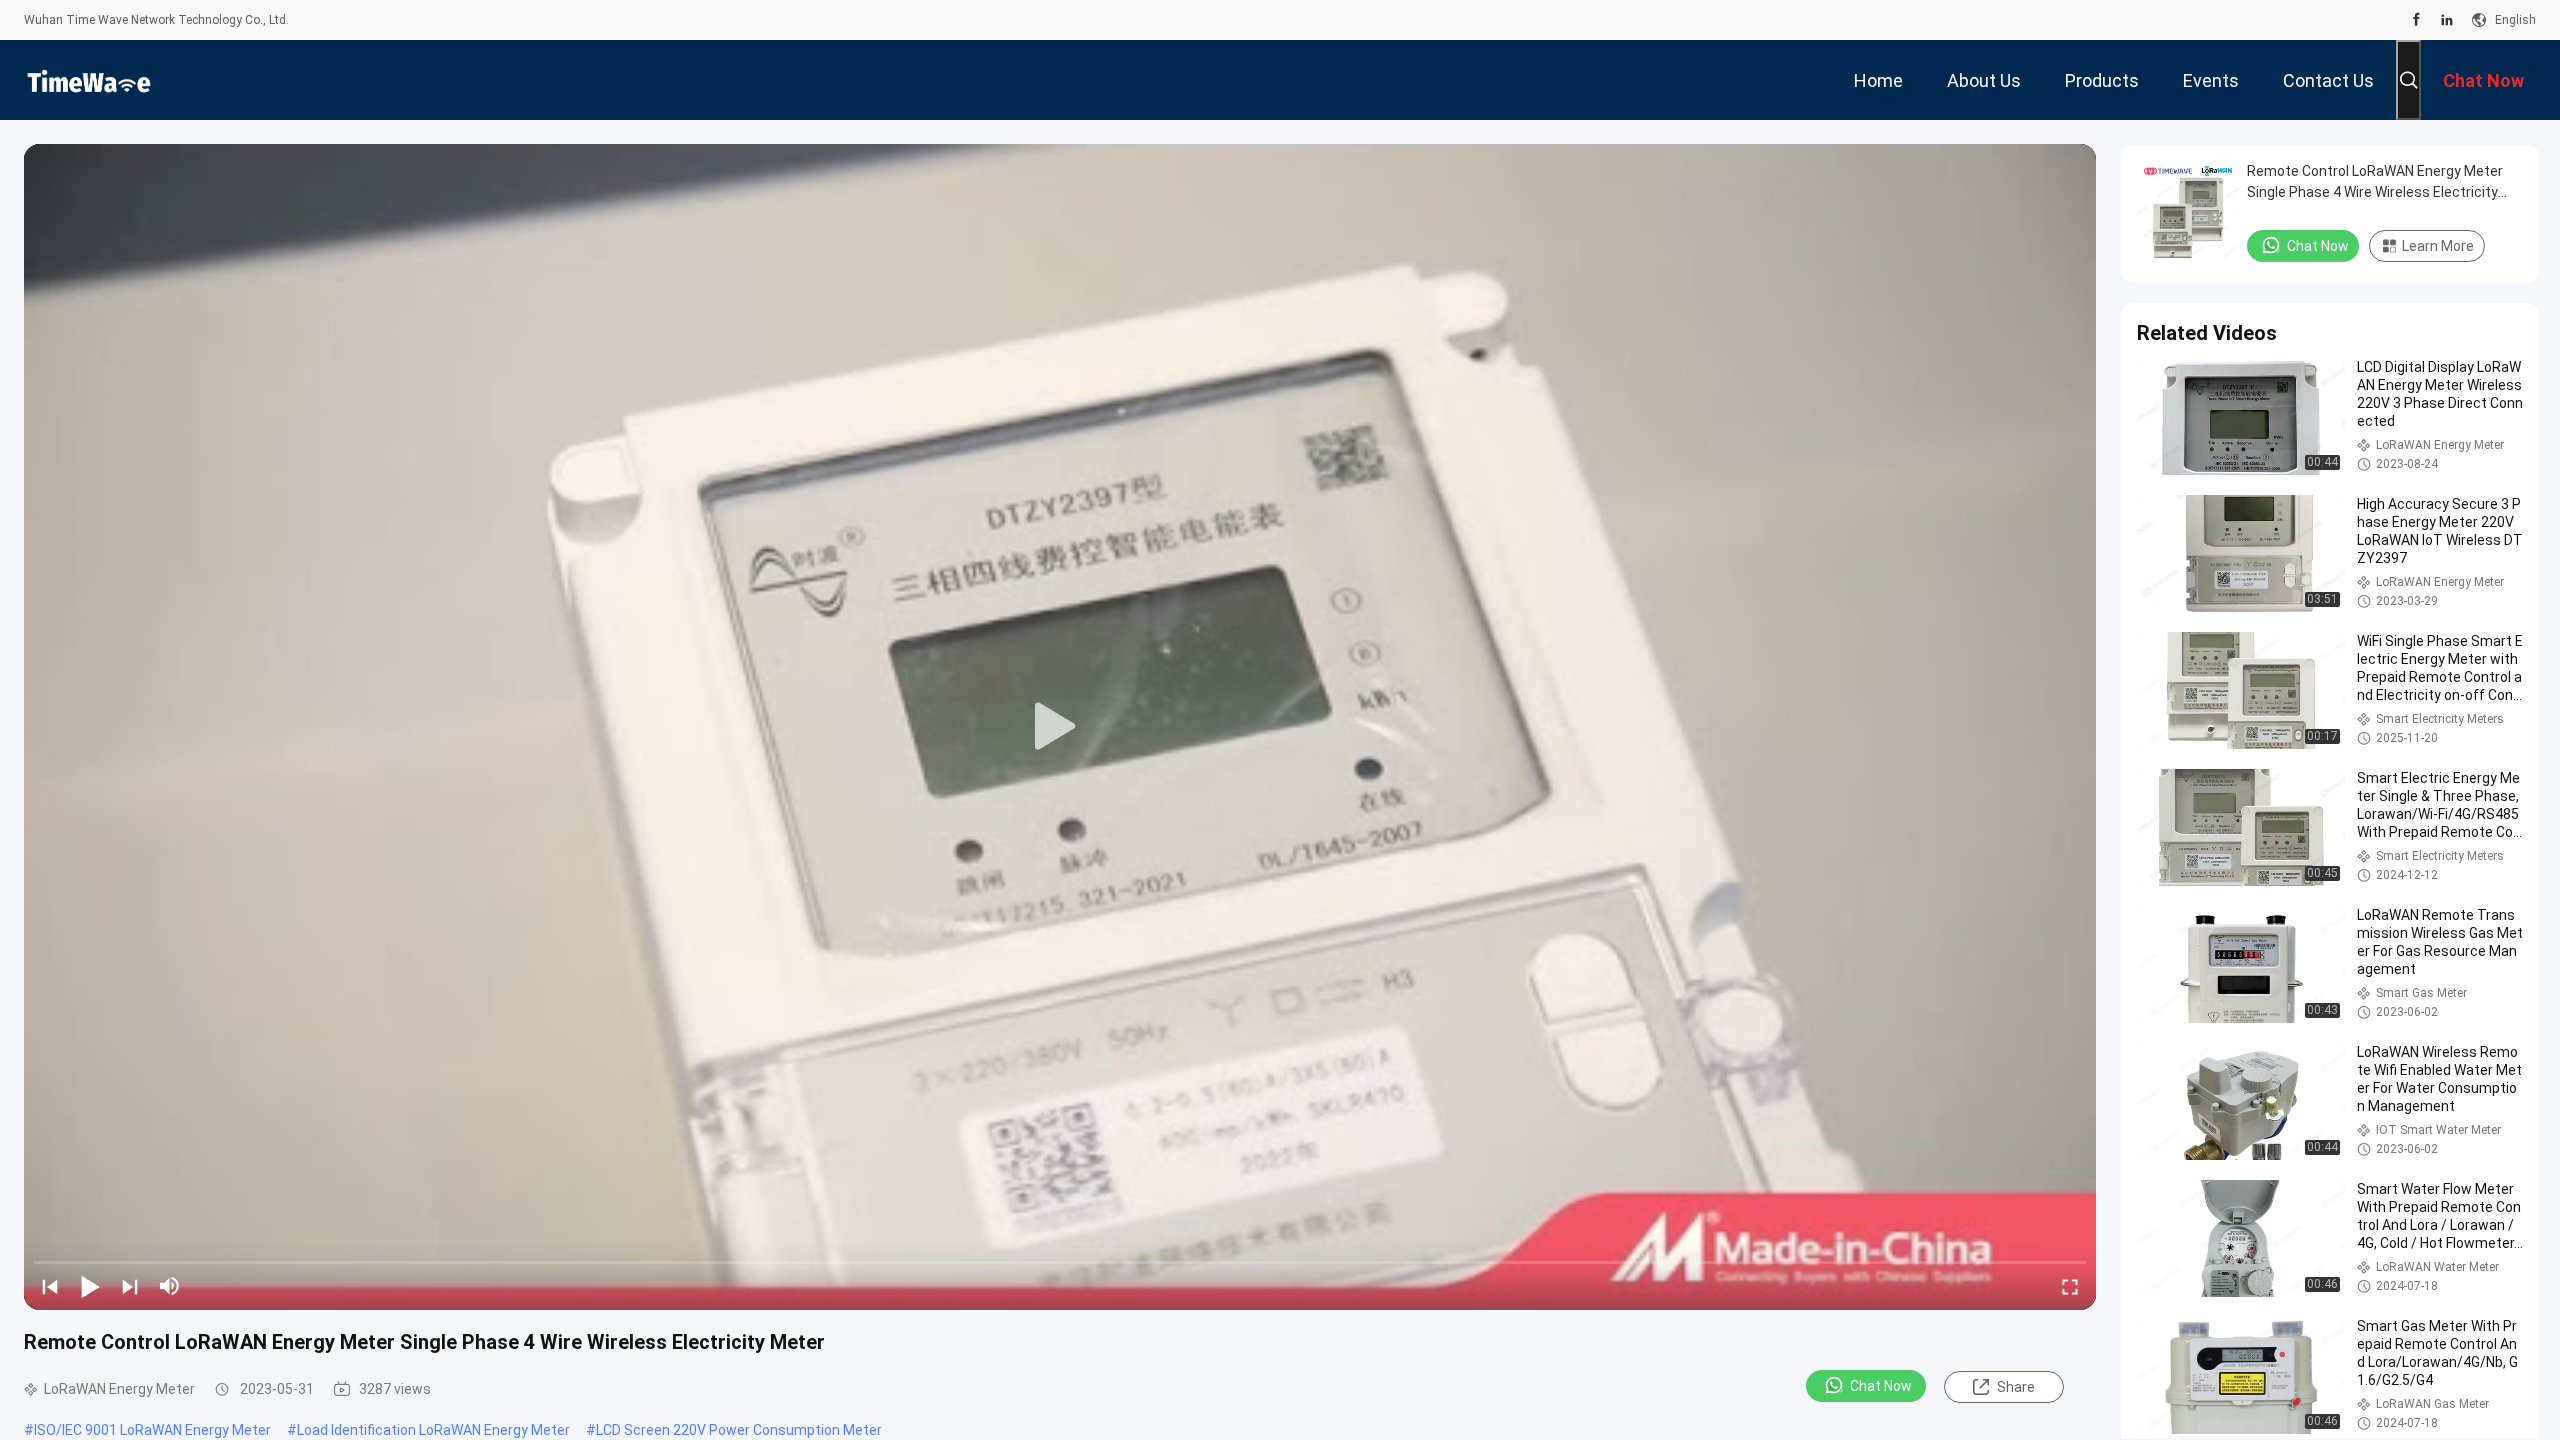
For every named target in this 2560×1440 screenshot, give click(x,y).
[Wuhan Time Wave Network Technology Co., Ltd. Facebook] (2416, 20)
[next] (130, 1286)
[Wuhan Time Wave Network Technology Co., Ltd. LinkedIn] (2447, 20)
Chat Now (1881, 1386)
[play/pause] (90, 1286)
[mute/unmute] (170, 1286)
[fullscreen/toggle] (2070, 1286)
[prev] (50, 1286)
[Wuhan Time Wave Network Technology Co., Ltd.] (89, 80)
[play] (1060, 727)
